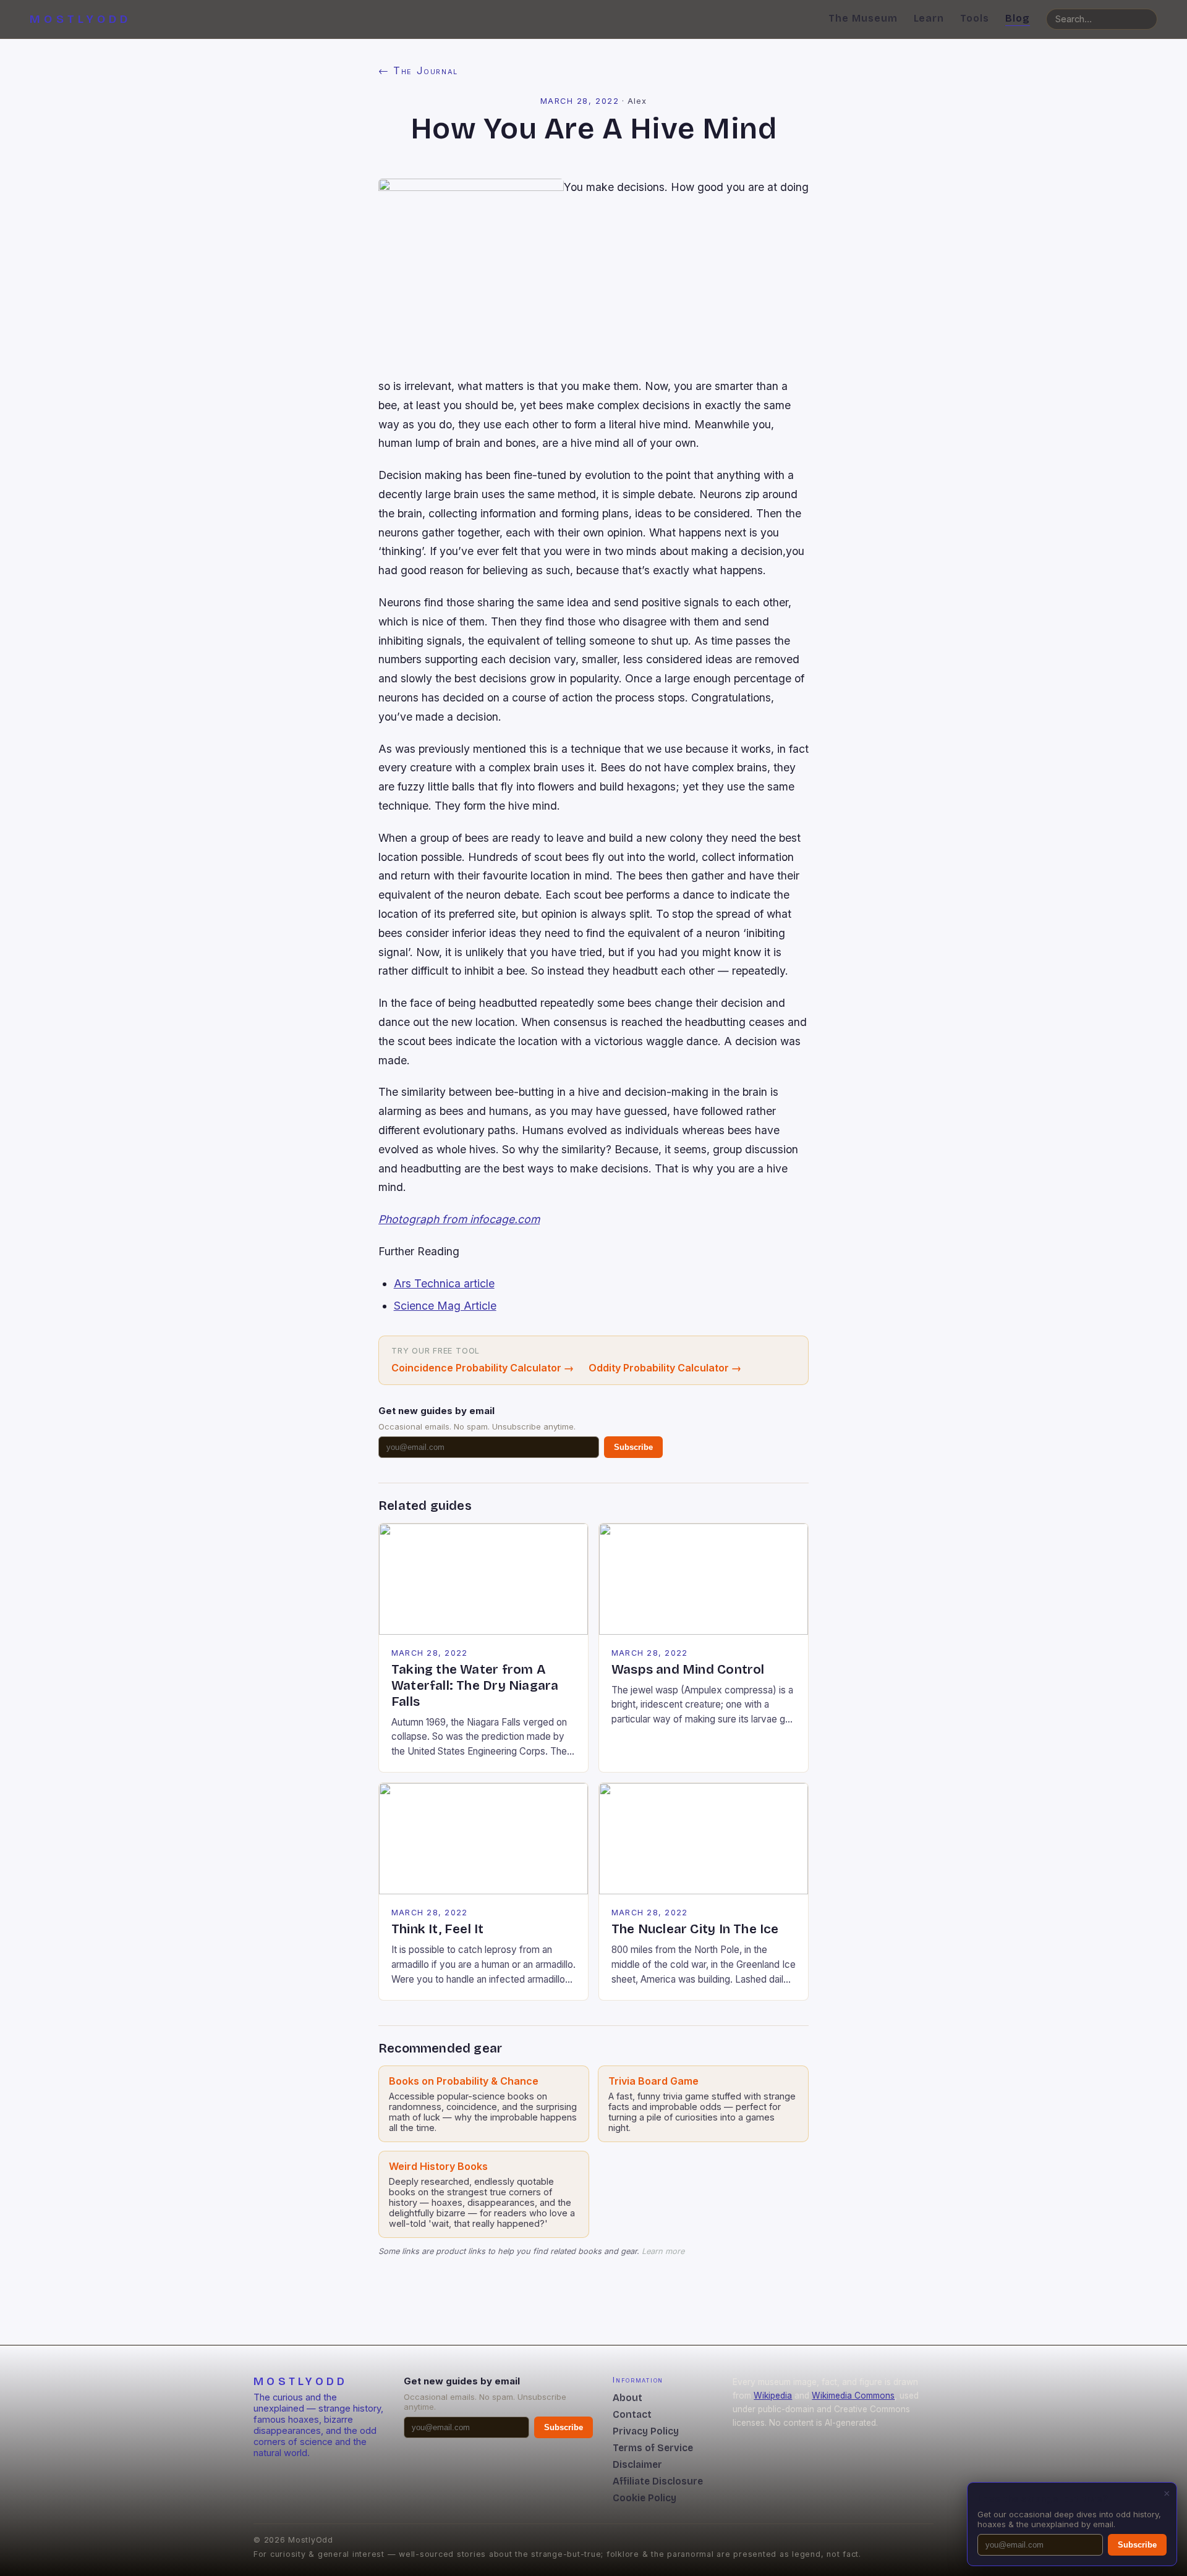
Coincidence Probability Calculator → (483, 1368)
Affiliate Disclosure (658, 2481)
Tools (975, 18)
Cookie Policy (645, 2498)
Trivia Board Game (653, 2081)
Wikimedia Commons (853, 2396)
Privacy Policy (646, 2431)
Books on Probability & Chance (464, 2081)
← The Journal (418, 70)
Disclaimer (637, 2464)
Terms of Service (653, 2448)
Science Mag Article (445, 1306)
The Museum (863, 18)
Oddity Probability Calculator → (665, 1368)
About (628, 2398)
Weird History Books (438, 2166)
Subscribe (633, 1447)
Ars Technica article (444, 1283)
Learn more (663, 2251)
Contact (632, 2414)
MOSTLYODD (80, 19)
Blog (1018, 18)
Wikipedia (773, 2396)
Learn (929, 18)
